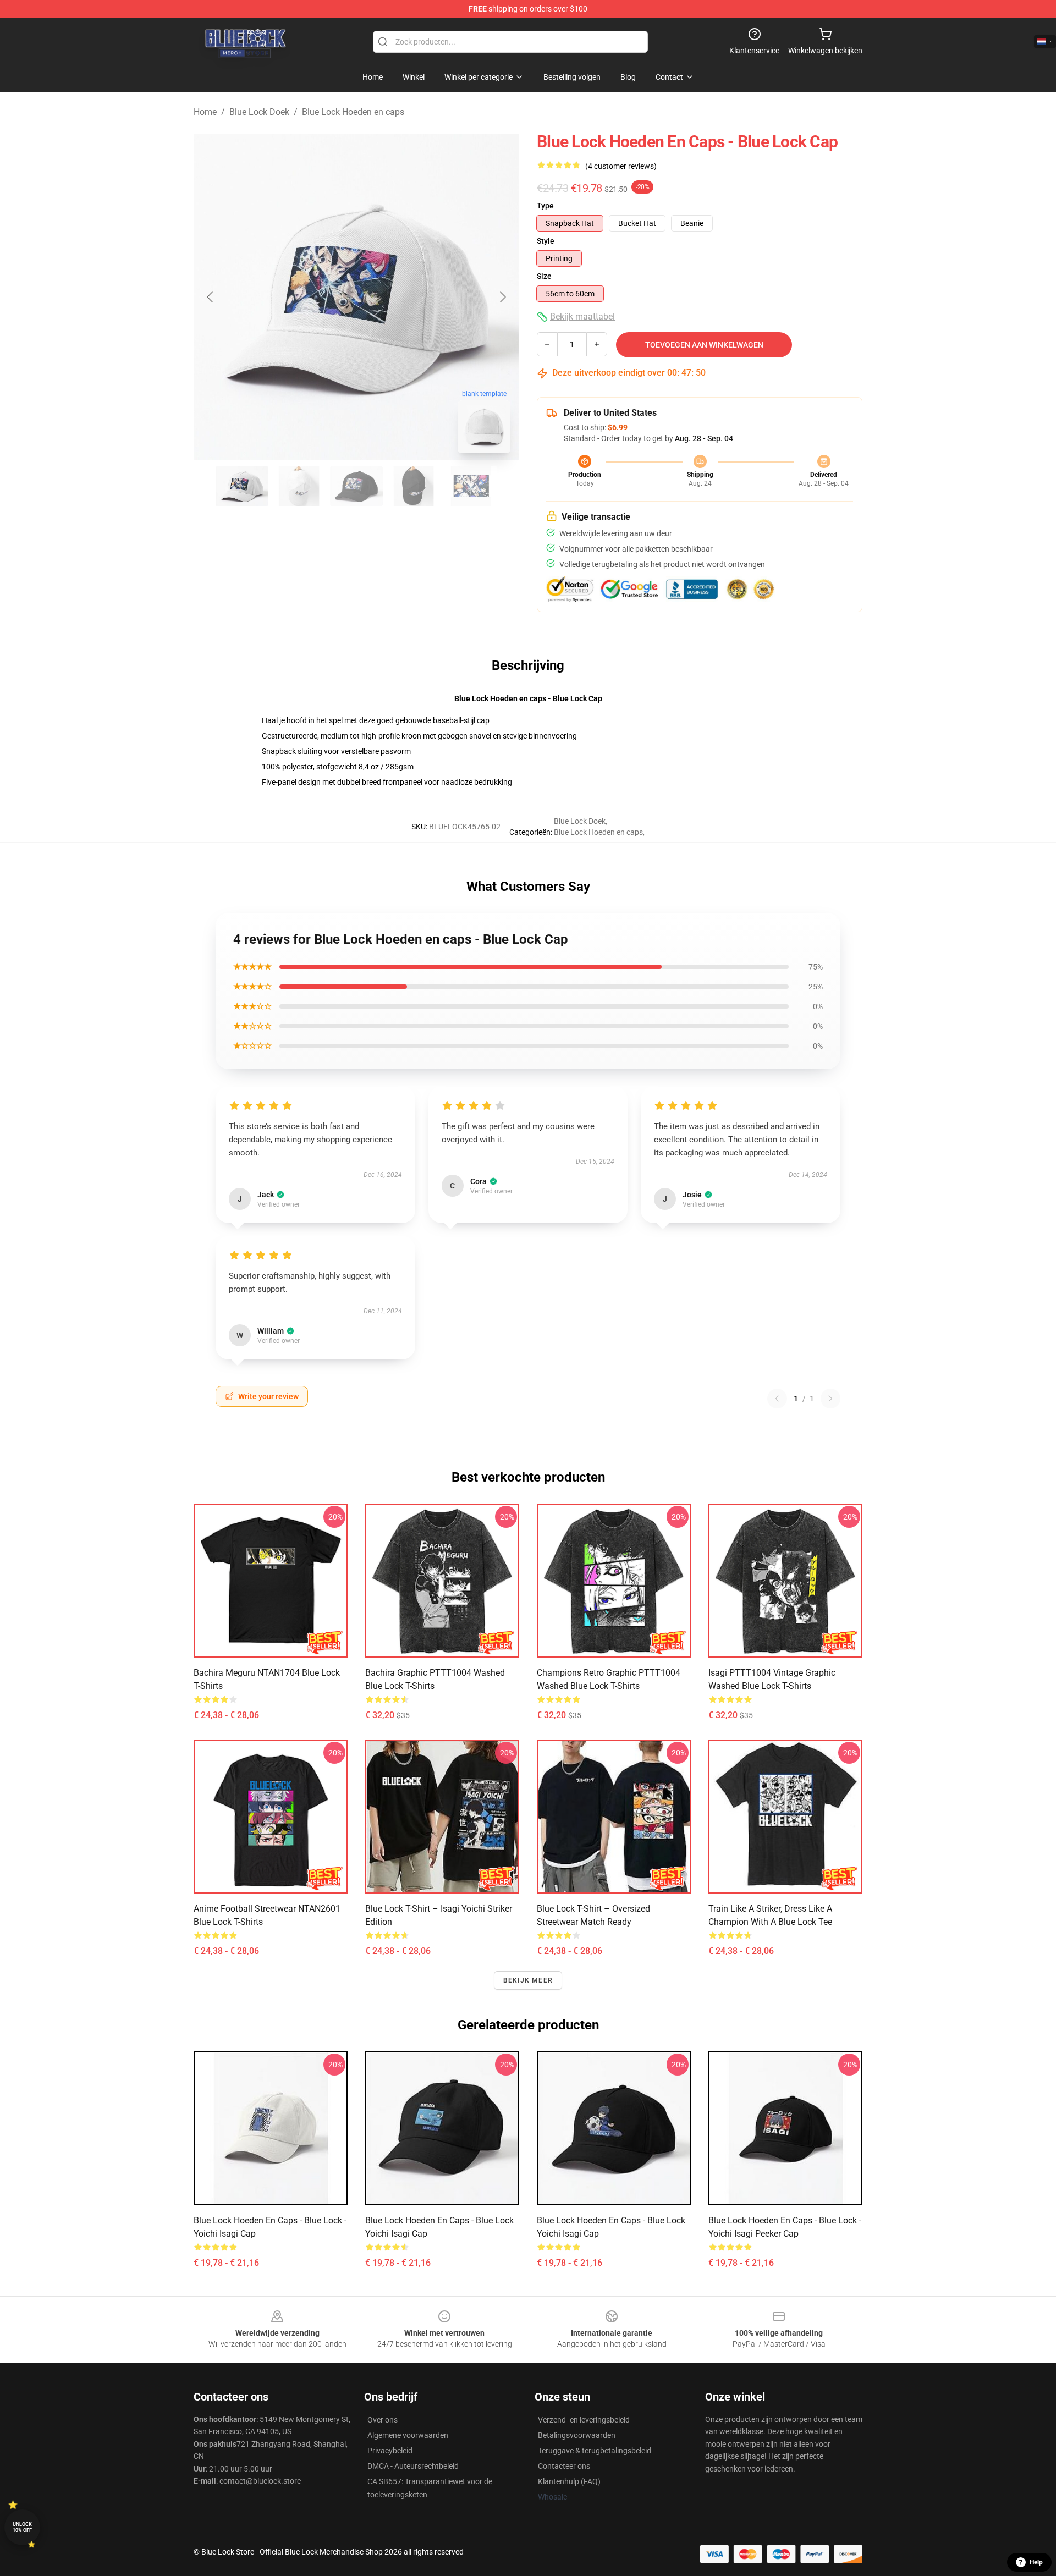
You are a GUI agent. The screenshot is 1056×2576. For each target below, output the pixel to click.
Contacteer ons (564, 2466)
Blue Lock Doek (259, 112)
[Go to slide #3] (356, 486)
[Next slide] (502, 297)
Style (546, 241)
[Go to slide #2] (299, 486)
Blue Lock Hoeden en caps (353, 112)
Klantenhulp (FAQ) (569, 2481)
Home (205, 112)
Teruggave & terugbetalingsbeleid (595, 2451)
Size (544, 276)
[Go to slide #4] (414, 486)
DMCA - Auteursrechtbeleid (413, 2466)
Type (545, 206)
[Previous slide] (211, 297)
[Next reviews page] (831, 1399)
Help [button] (1036, 2562)
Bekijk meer (528, 1980)
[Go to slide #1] (242, 486)
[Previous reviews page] (777, 1399)
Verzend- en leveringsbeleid (584, 2420)
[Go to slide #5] (471, 486)
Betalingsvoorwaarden (577, 2435)
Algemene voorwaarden (408, 2435)
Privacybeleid (390, 2451)
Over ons (383, 2420)
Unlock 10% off (22, 2527)
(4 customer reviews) (621, 166)
